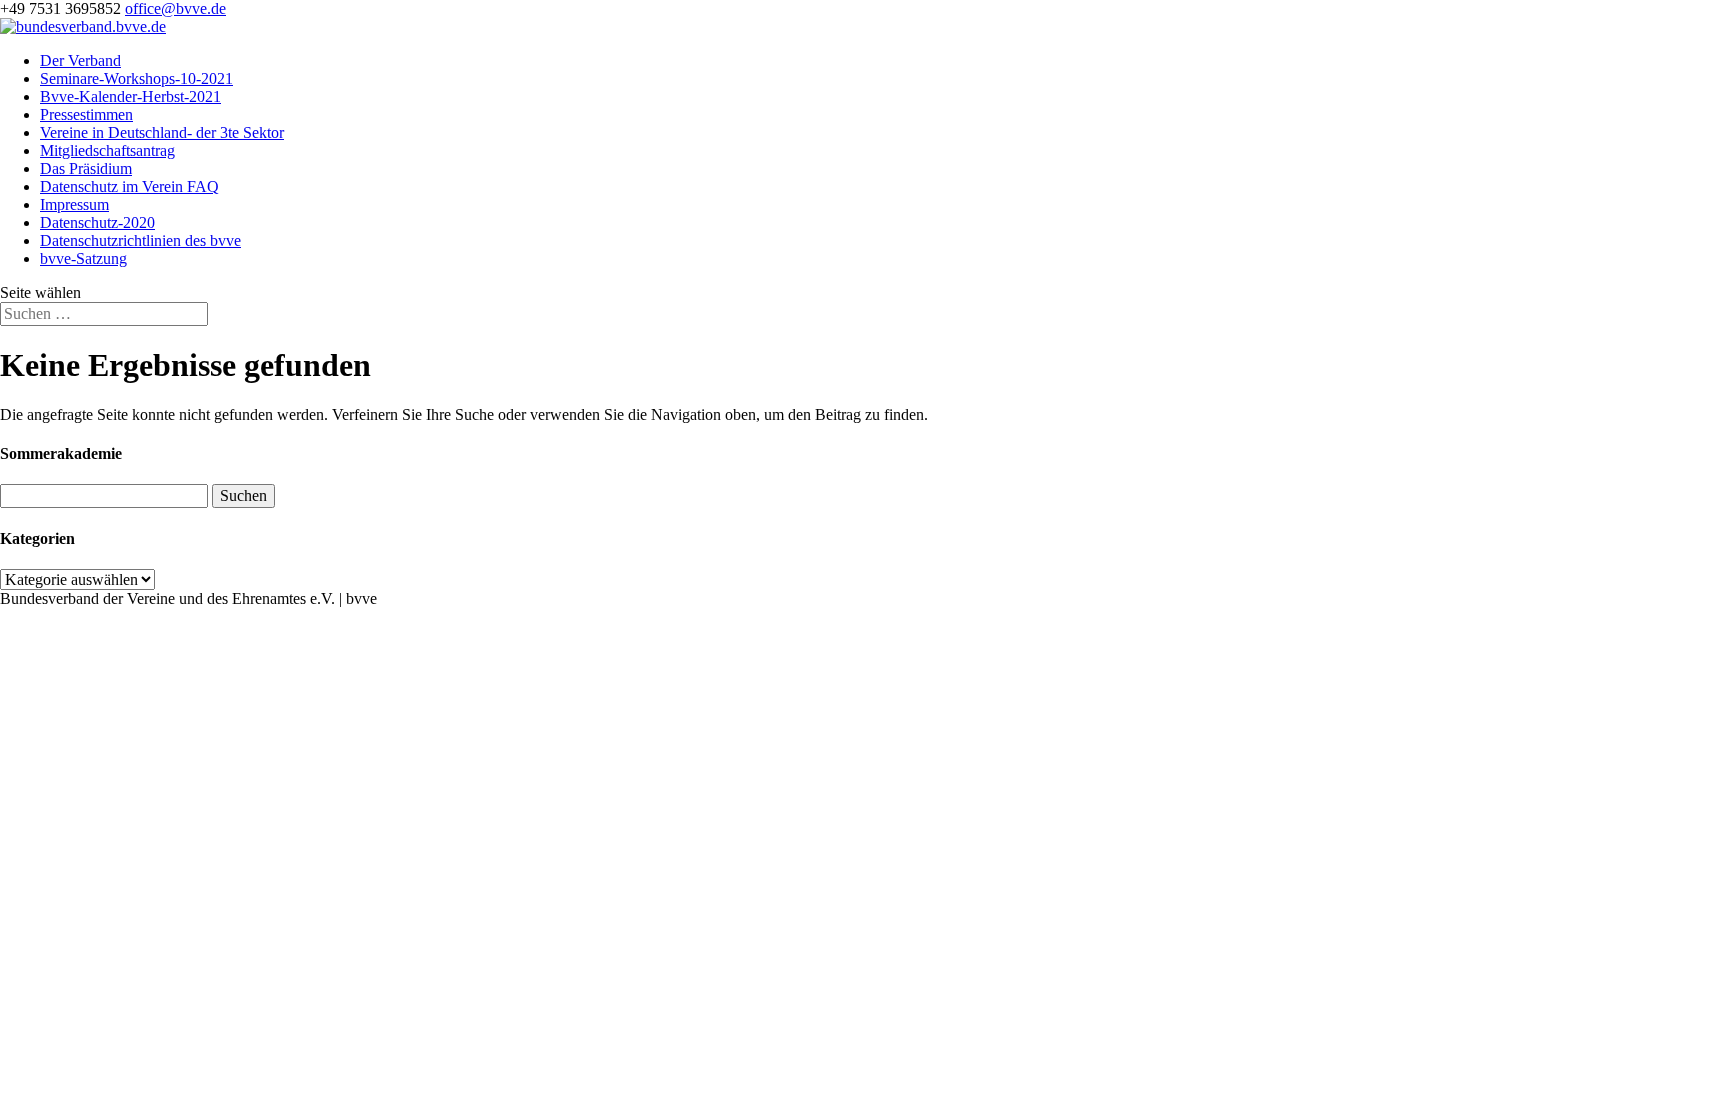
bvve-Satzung (83, 258)
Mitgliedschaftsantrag (107, 150)
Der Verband (80, 60)
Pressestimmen (86, 114)
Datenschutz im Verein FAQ (129, 186)
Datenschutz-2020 (97, 222)
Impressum (74, 204)
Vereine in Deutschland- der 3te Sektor (162, 132)
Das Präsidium (86, 168)
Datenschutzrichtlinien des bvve (140, 240)
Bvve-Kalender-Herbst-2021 (130, 96)
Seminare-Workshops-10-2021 (136, 78)
